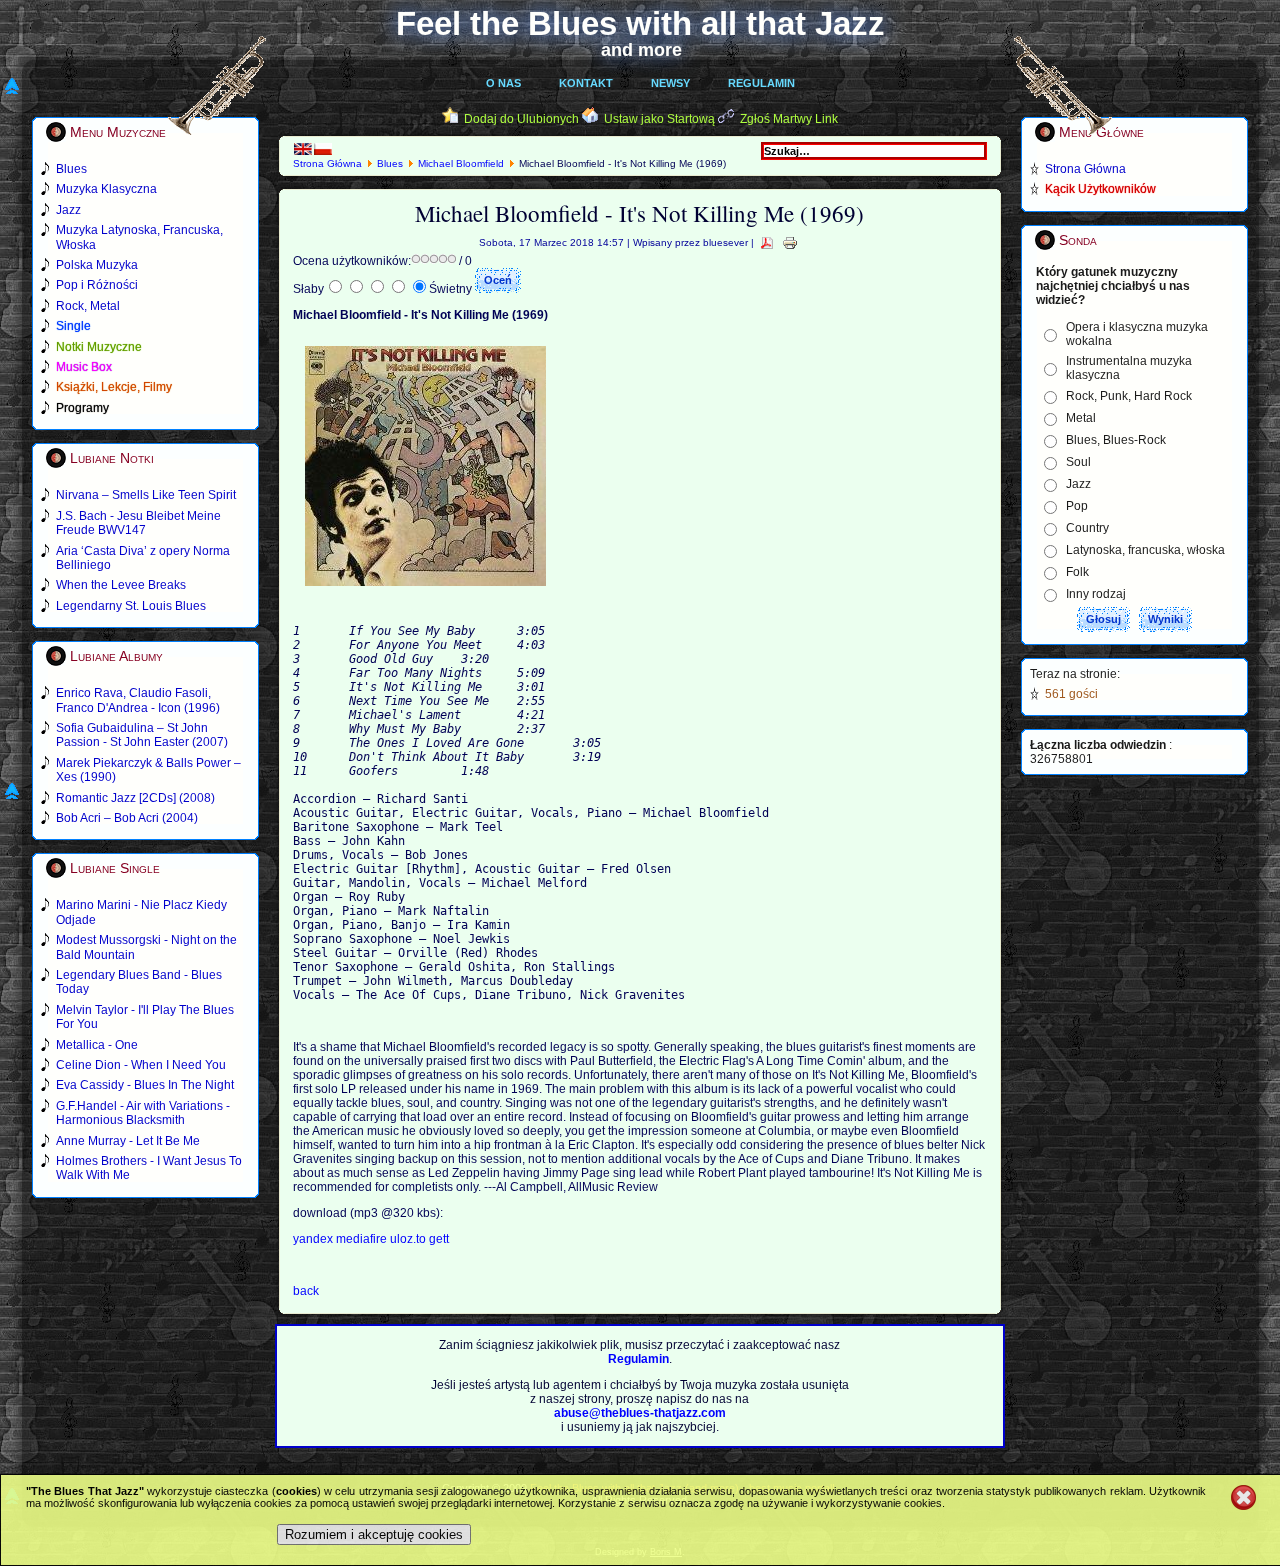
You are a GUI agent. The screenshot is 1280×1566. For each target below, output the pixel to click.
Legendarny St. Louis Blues (131, 606)
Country (1087, 528)
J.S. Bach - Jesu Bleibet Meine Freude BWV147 (138, 523)
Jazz (1078, 484)
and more (641, 50)
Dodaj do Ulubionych (521, 119)
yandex (314, 1239)
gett (439, 1239)
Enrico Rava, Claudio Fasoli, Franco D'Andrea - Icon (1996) (138, 700)
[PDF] (767, 242)
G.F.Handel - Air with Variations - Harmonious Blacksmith (143, 1113)
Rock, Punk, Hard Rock (1129, 396)
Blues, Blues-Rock (1116, 440)
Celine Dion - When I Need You (141, 1065)
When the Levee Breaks (121, 585)
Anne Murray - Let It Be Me (128, 1141)
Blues (390, 163)
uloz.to (409, 1239)
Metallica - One (97, 1045)
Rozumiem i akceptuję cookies (374, 1534)
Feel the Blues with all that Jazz (640, 23)
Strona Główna (327, 163)
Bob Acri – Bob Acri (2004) (127, 818)
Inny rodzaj (1096, 594)
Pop (1077, 506)
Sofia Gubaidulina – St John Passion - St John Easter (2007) (142, 735)
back (306, 1291)
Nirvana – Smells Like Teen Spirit (146, 495)
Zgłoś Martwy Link (789, 119)
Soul (1078, 462)
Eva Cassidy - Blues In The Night (145, 1085)
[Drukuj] (790, 242)
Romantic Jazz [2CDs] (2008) (135, 798)
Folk (1077, 572)
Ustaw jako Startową (659, 119)
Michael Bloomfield (461, 163)
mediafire (361, 1239)
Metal (1081, 418)
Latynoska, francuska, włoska (1145, 550)
